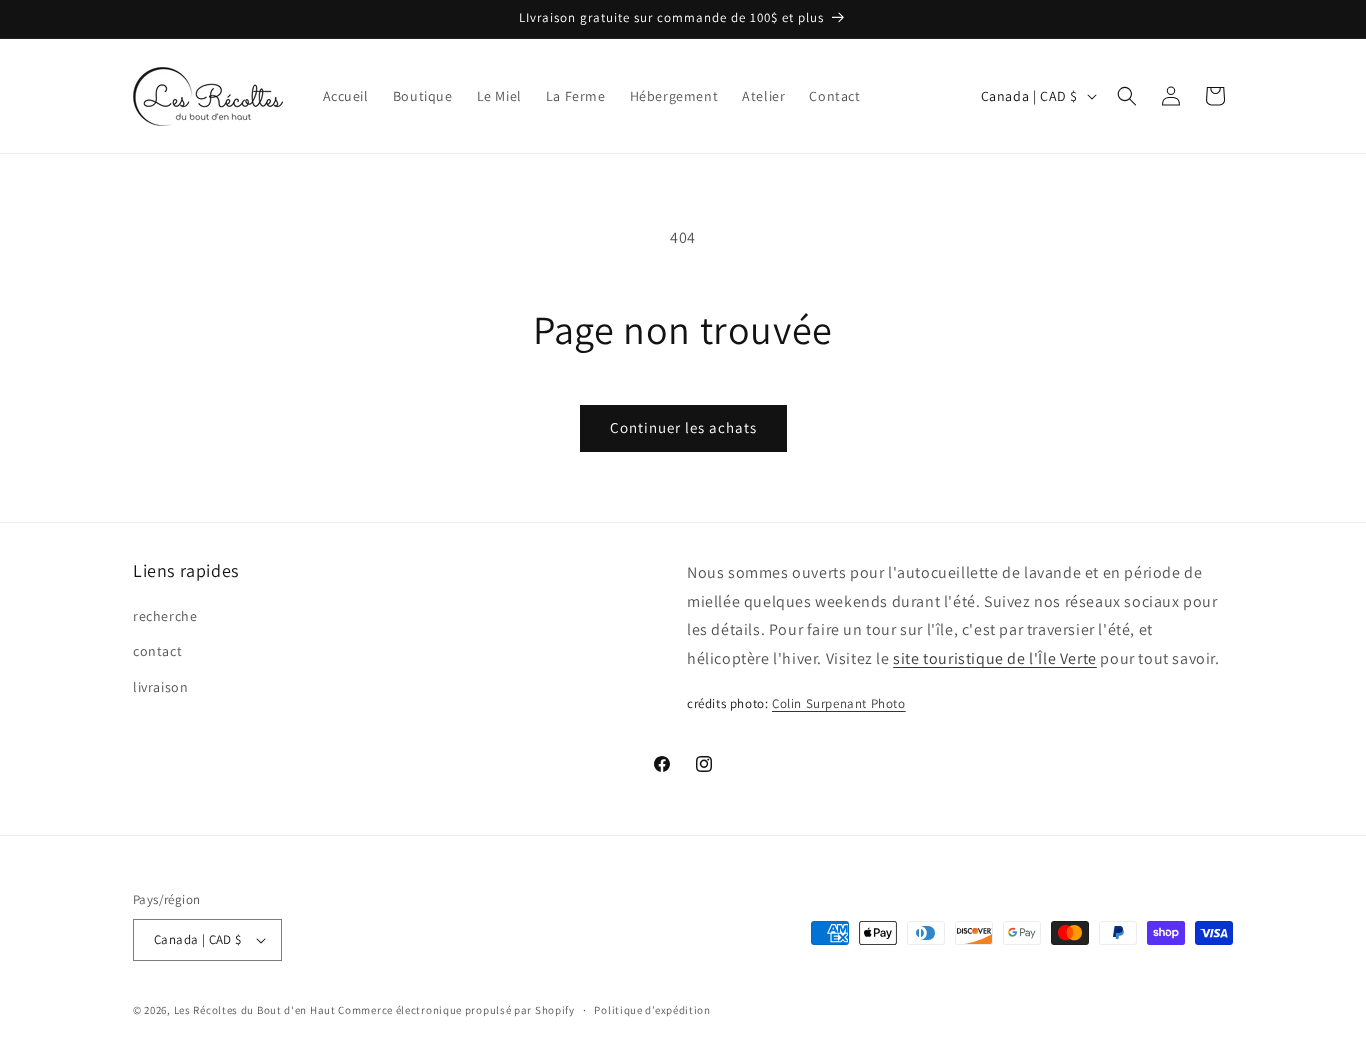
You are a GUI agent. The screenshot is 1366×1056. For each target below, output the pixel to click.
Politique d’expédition (652, 1010)
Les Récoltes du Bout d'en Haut (255, 1010)
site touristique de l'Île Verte (995, 658)
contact (157, 651)
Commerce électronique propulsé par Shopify (456, 1010)
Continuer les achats (683, 427)
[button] (1127, 96)
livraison (160, 687)
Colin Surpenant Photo (839, 703)
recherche (165, 616)
